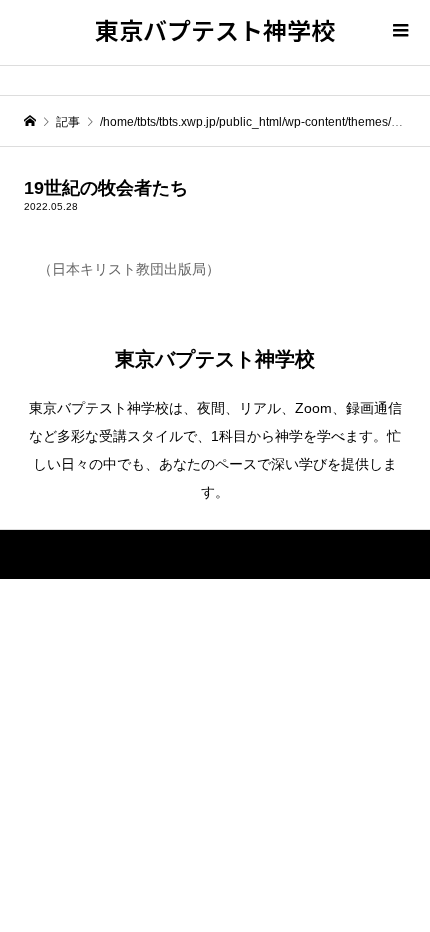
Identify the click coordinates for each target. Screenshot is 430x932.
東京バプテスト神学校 (215, 29)
